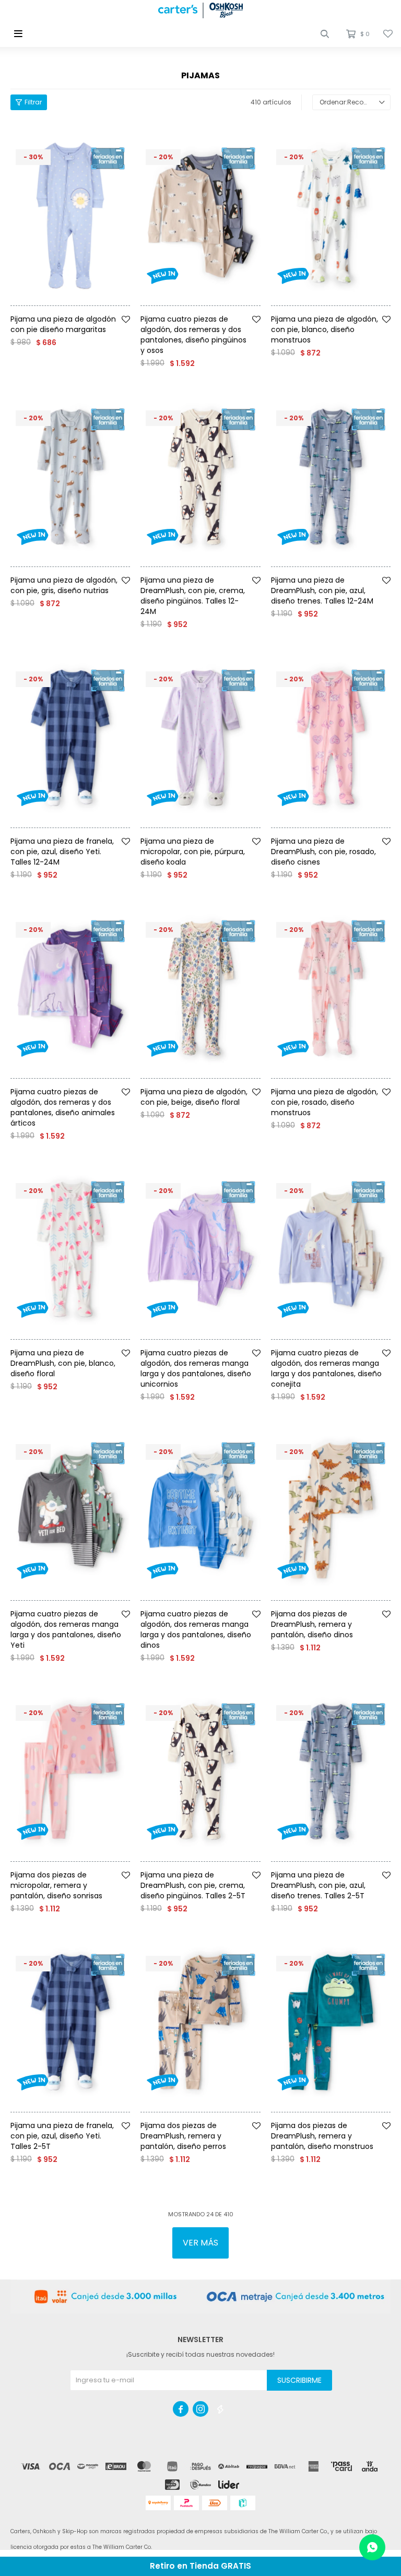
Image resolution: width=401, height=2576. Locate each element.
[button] (325, 34)
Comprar (86, 310)
